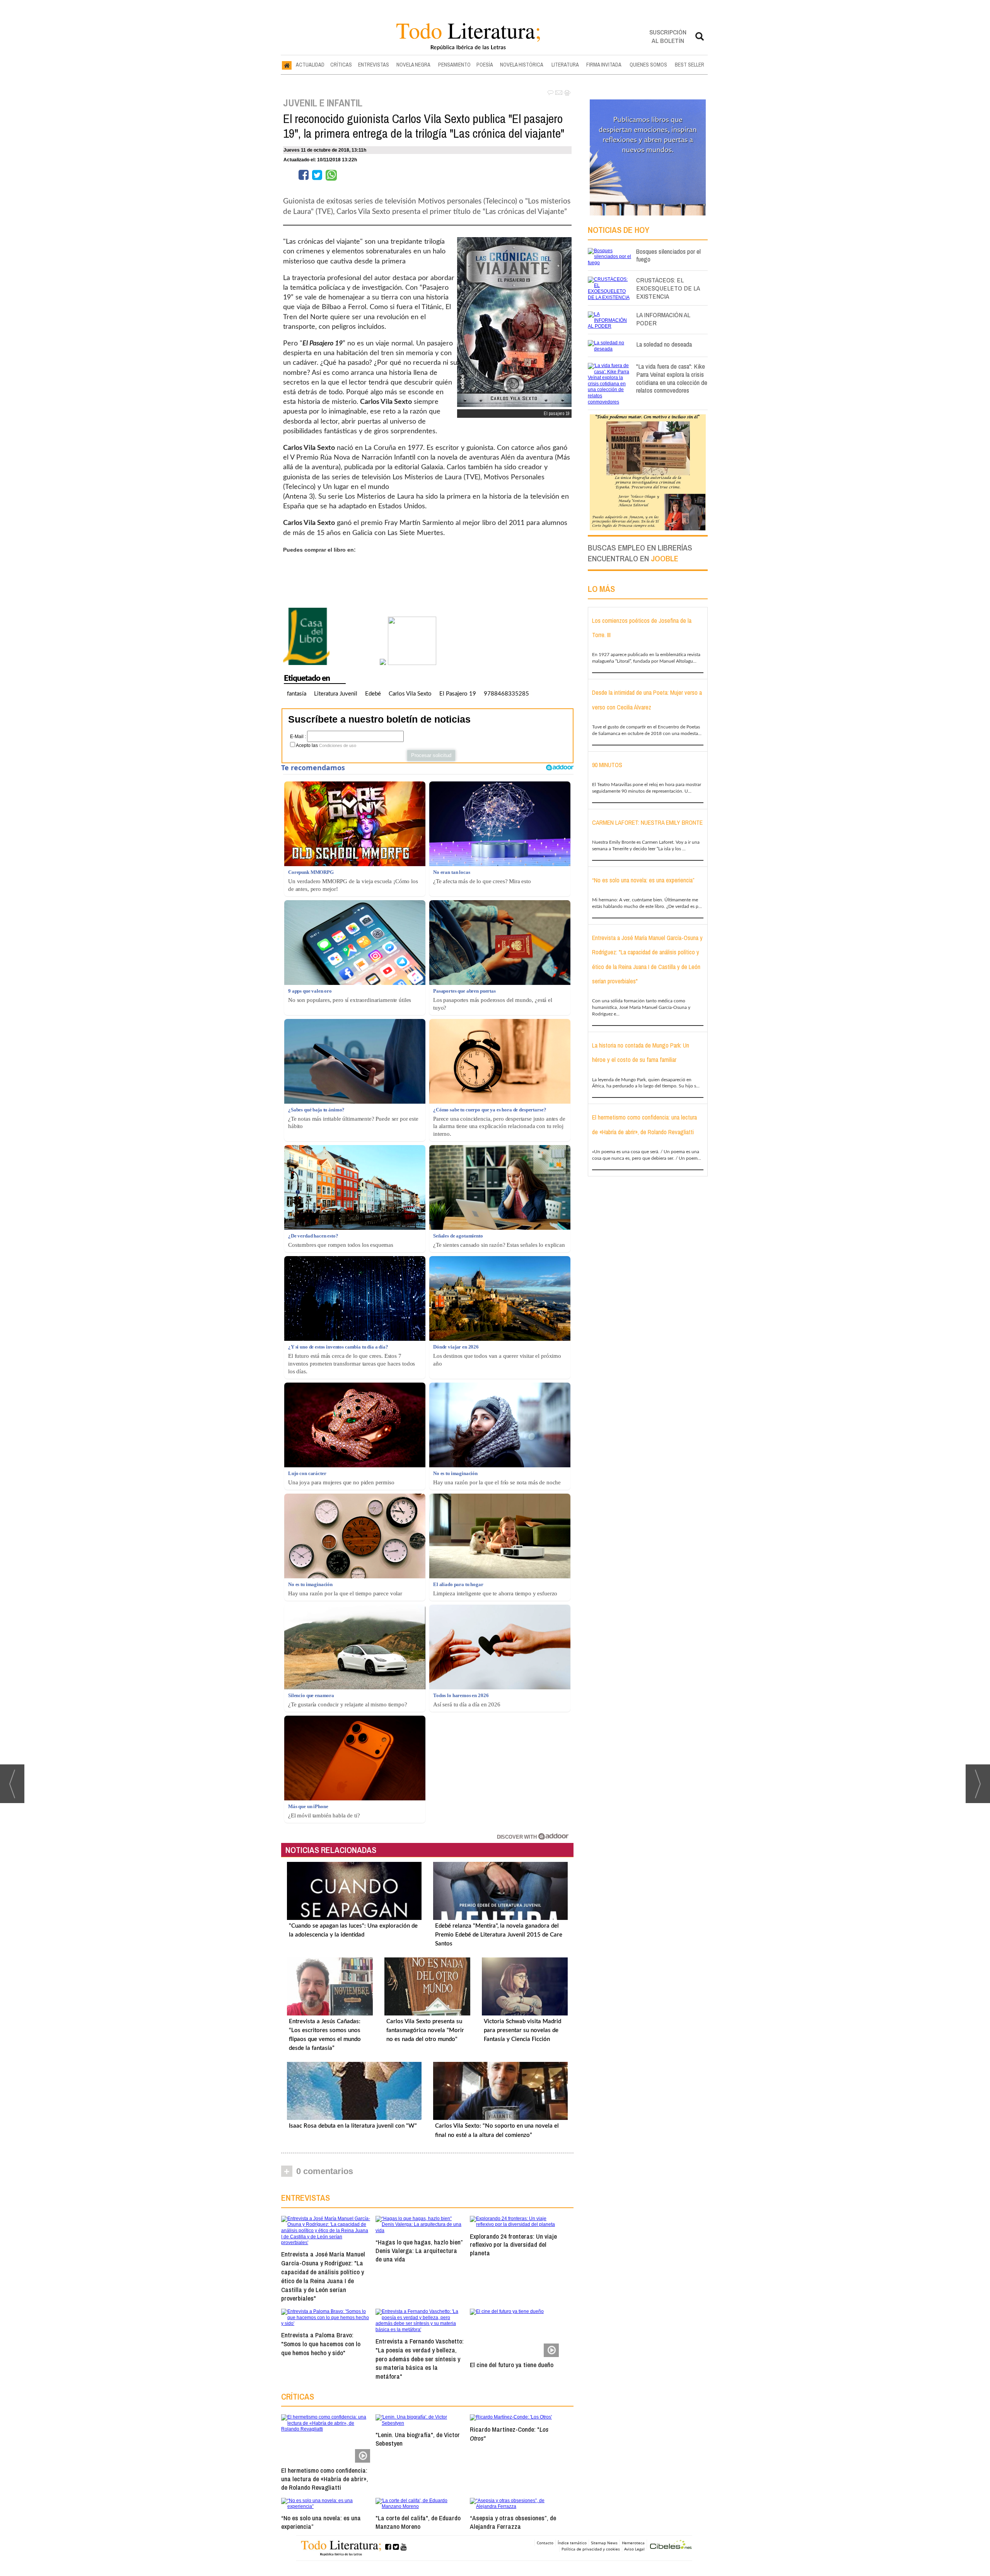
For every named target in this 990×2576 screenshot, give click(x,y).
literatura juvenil (336, 694)
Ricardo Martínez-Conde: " (509, 2434)
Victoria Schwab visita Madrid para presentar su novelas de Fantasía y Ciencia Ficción (522, 2030)
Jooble (665, 558)
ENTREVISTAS (374, 65)
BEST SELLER (690, 65)
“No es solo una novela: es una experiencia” (321, 2522)
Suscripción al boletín (668, 36)
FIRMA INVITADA (604, 65)
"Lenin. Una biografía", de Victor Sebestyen (418, 2439)
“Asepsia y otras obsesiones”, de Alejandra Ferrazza (513, 2522)
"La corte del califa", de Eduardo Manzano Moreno (418, 2522)
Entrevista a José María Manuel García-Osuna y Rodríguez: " (323, 2276)
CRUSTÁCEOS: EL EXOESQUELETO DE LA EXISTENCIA (668, 288)
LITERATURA (565, 65)
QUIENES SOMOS (648, 65)
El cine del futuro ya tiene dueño (512, 2365)
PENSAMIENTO (454, 65)
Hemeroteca (633, 2543)
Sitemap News (604, 2543)
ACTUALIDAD (310, 65)
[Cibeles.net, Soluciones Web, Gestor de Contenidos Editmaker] (671, 2546)
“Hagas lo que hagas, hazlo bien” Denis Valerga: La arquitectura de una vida (419, 2250)
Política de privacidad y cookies (591, 2549)
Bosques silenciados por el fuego (668, 255)
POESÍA (485, 65)
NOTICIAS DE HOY (619, 230)
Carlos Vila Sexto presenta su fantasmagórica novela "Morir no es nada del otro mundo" (425, 2030)
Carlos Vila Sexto (410, 694)
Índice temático (572, 2543)
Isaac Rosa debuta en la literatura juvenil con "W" (353, 2126)
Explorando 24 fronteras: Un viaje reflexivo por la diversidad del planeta (513, 2245)
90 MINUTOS (607, 765)
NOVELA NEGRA (413, 65)
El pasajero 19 (458, 694)
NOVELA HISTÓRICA (522, 65)
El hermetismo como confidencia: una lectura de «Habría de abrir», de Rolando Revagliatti (325, 2479)
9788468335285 (506, 694)
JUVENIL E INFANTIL (323, 103)
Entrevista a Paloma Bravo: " (321, 2344)
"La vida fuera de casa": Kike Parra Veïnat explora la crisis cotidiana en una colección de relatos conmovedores (672, 378)
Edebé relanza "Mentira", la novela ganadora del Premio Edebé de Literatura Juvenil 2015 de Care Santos (499, 1935)
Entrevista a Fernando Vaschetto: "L (420, 2359)
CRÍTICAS (341, 65)
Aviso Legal (634, 2549)
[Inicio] (287, 65)
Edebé (373, 694)
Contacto (545, 2543)
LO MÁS (601, 589)
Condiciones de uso (338, 745)
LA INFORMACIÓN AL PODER (663, 319)
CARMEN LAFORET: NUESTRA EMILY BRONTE (647, 822)
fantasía (297, 694)
